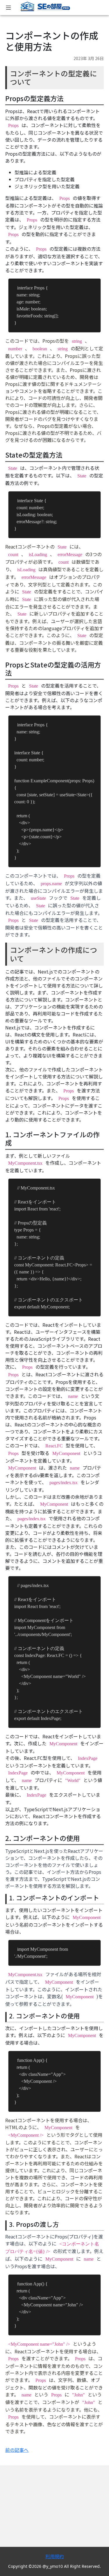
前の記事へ (17, 2450)
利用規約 (55, 2556)
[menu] (8, 8)
